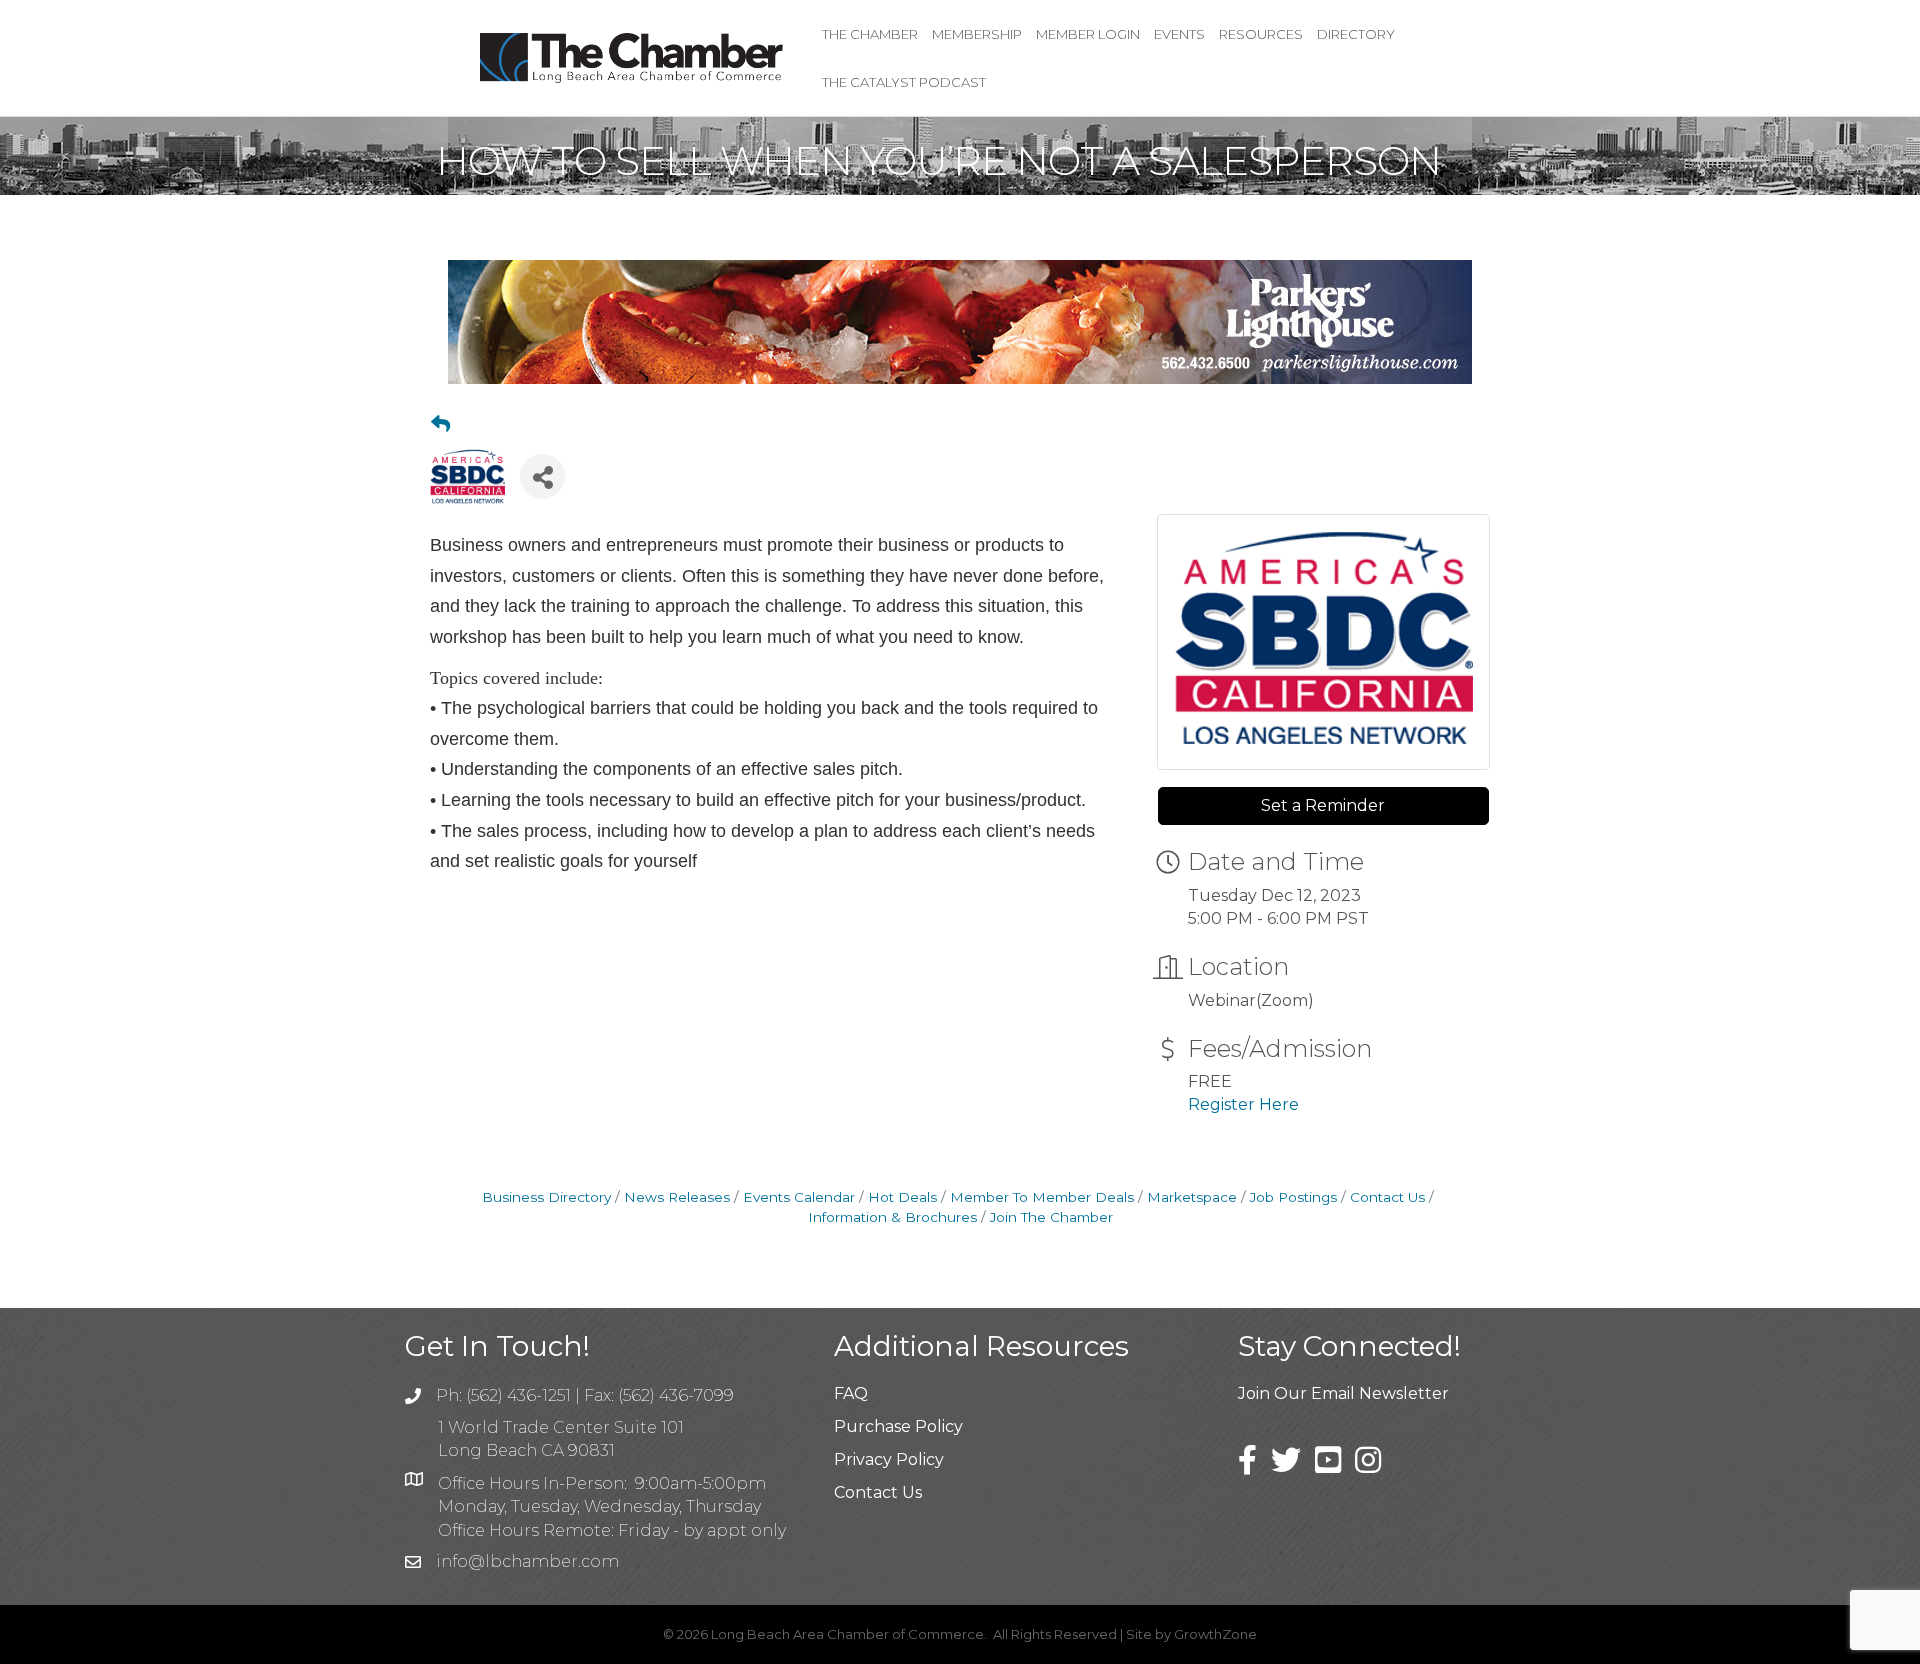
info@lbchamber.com (527, 1561)
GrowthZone (1215, 1634)
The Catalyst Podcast (904, 82)
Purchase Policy (898, 1426)
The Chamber (870, 34)
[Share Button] (542, 476)
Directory (1356, 34)
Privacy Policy (889, 1459)
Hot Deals (902, 1197)
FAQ (851, 1393)
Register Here (1243, 1104)
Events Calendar (799, 1197)
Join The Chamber (1051, 1217)
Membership (977, 34)
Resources (1261, 34)
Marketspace (1192, 1197)
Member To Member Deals (1042, 1197)
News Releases (677, 1197)
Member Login (1088, 34)
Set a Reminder (1323, 805)
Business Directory (546, 1197)
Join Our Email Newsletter (1343, 1393)
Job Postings (1293, 1197)
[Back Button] (440, 425)
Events (1179, 34)
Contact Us (1387, 1197)
